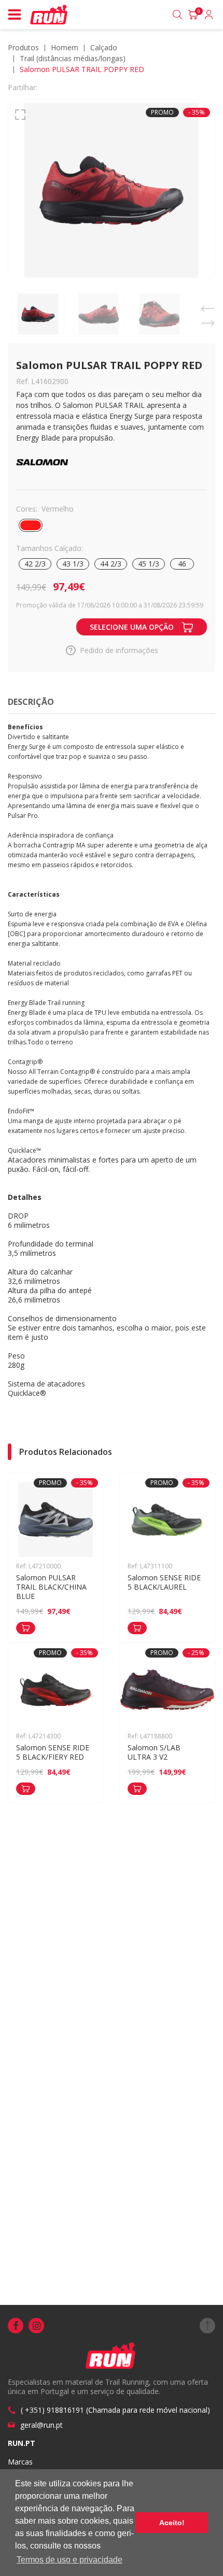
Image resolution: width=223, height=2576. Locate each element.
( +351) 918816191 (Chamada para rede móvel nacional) (115, 2410)
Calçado (104, 47)
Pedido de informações (119, 650)
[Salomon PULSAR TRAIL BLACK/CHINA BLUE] (26, 1628)
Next (207, 321)
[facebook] (16, 2326)
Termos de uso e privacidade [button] (69, 2560)
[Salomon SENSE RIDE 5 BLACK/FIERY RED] (26, 1789)
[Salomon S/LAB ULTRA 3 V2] (137, 1789)
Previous (207, 306)
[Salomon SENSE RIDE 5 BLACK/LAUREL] (137, 1628)
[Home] (50, 15)
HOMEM (65, 47)
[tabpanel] (112, 190)
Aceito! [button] (172, 2523)
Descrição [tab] (31, 702)
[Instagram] (36, 2326)
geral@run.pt (41, 2425)
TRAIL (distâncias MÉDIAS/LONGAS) (73, 58)
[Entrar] (209, 15)
